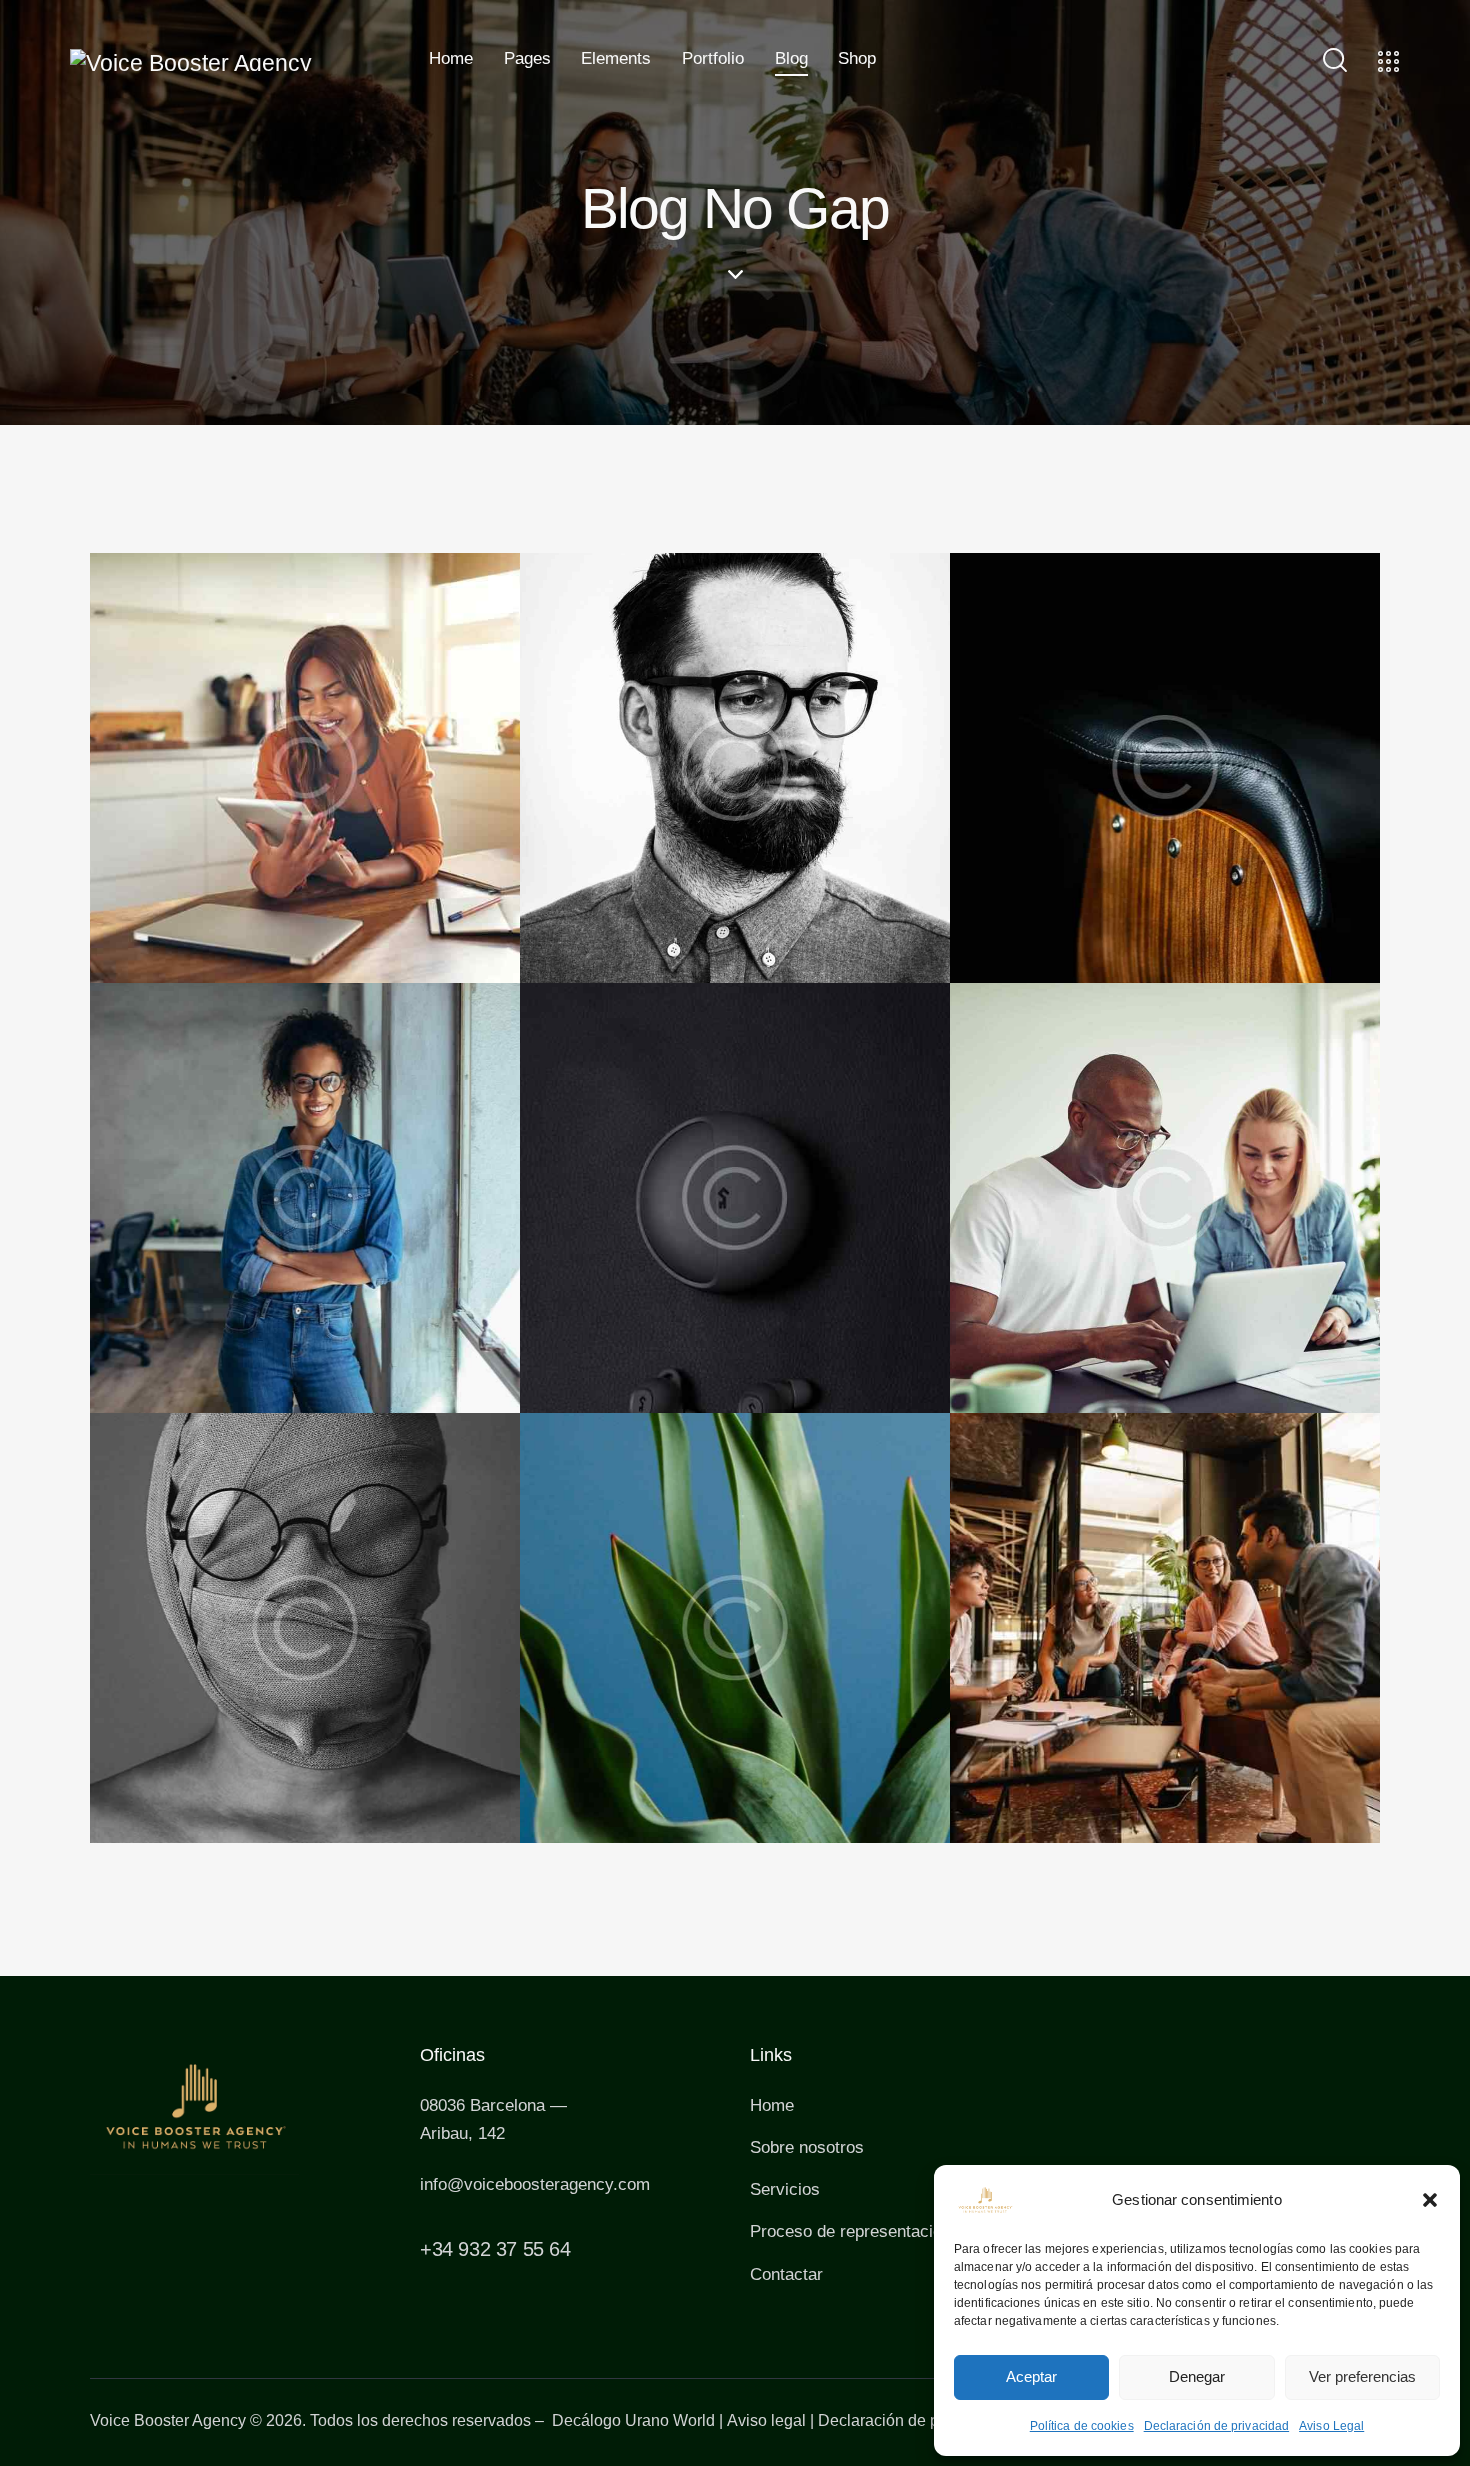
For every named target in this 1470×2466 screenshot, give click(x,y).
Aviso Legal (1331, 2426)
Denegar (1197, 2376)
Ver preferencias (1362, 2376)
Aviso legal (766, 2420)
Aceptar (1031, 2376)
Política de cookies (1082, 2426)
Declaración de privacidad (1217, 2426)
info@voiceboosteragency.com (535, 2184)
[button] (1430, 2200)
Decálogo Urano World (633, 2420)
